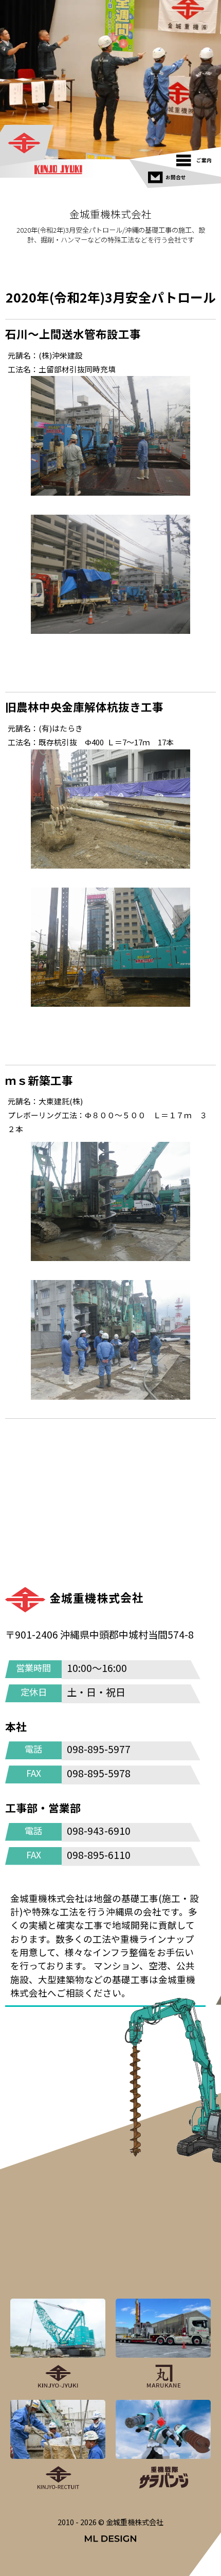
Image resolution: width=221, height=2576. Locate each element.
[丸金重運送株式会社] (163, 2344)
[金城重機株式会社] (27, 144)
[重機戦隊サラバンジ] (163, 2446)
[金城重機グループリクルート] (58, 2446)
